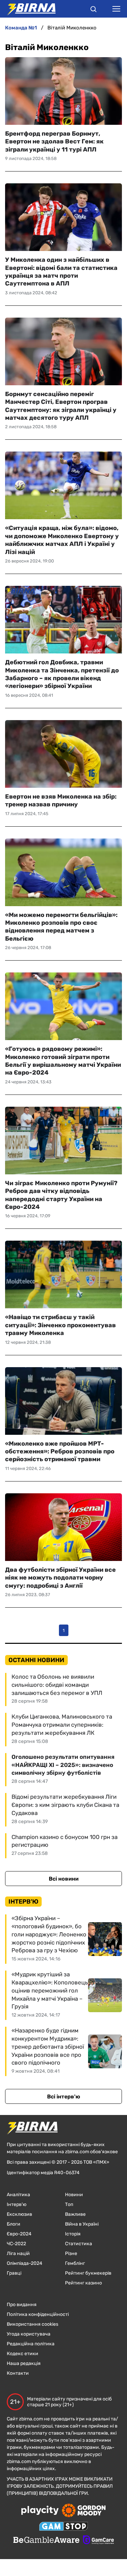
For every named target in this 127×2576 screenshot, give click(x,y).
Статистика (79, 2244)
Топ (69, 2204)
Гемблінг (75, 2263)
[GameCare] (98, 2540)
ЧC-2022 (16, 2244)
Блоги (14, 2224)
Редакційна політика (31, 2344)
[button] (93, 10)
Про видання (22, 2305)
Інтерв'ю (17, 2204)
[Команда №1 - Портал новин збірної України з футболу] (28, 9)
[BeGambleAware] (46, 2540)
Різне (71, 2253)
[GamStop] (63, 2527)
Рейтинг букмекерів (88, 2273)
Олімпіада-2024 (25, 2263)
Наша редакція (24, 2363)
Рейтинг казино (83, 2283)
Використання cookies (33, 2324)
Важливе (75, 2214)
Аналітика (18, 2195)
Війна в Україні (82, 2224)
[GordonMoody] (84, 2511)
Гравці (14, 2273)
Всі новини (64, 1879)
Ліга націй (18, 2253)
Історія (73, 2234)
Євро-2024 (19, 2234)
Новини (74, 2195)
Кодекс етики (23, 2354)
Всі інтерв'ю (64, 2097)
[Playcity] (40, 2511)
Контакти (18, 2373)
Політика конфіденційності (38, 2314)
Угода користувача (29, 2334)
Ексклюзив (19, 2214)
